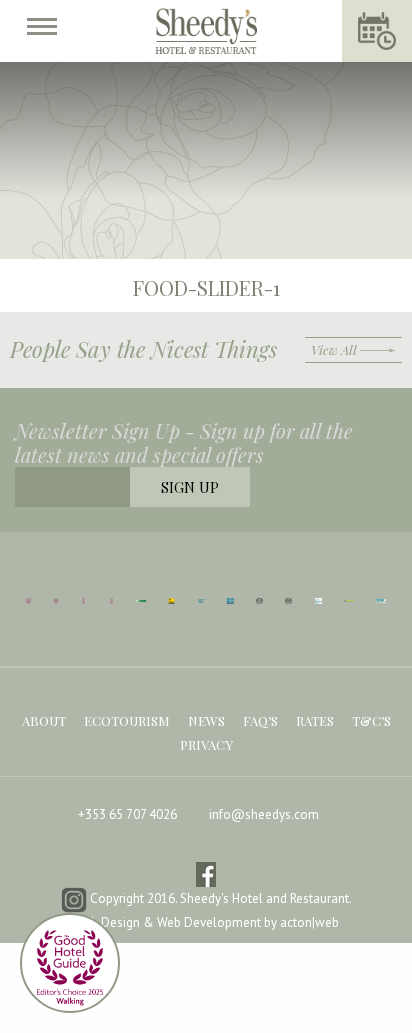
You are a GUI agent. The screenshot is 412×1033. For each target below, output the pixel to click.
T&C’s (371, 720)
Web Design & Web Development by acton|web (206, 922)
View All (334, 349)
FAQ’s (260, 720)
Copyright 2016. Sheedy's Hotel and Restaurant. (219, 899)
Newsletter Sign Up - (184, 443)
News (206, 720)
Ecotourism (127, 720)
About (44, 720)
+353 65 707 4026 (127, 814)
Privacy (206, 744)
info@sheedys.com (264, 814)
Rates (315, 720)
